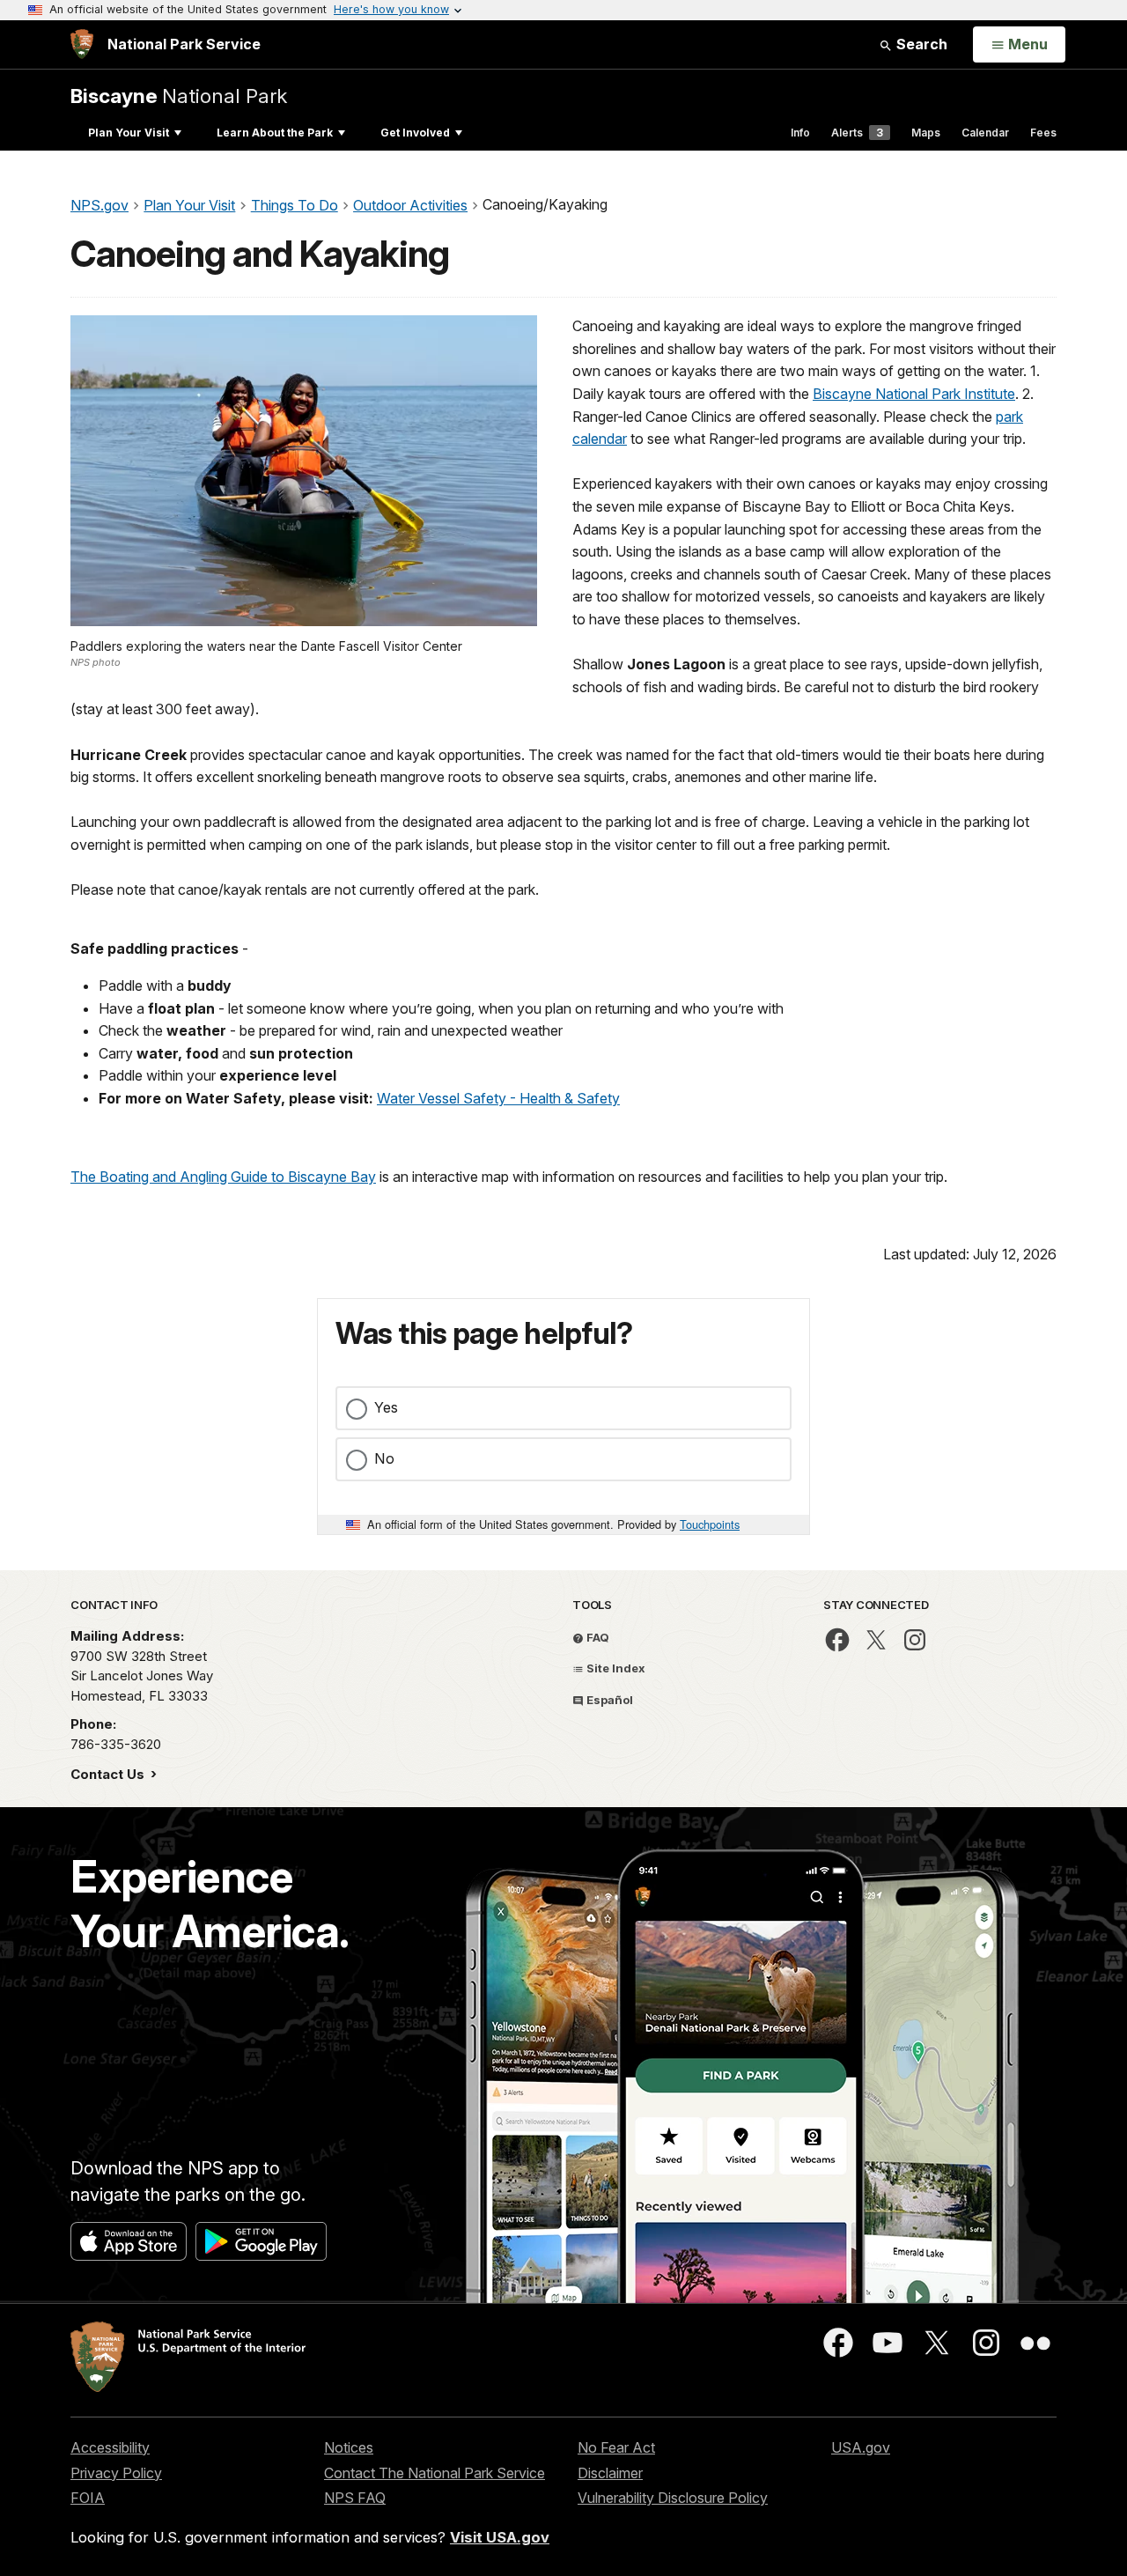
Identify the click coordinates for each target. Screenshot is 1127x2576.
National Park (179, 96)
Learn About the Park (275, 133)
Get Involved (415, 133)
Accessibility (110, 2447)
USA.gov (861, 2447)
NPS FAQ (355, 2498)
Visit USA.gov (500, 2537)
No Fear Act (616, 2447)
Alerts (857, 133)
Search (920, 44)
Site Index (615, 1668)
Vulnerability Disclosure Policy (673, 2498)
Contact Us (109, 1774)
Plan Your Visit (129, 133)
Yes (386, 1407)
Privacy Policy (116, 2473)
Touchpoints (710, 1524)
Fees (1043, 133)
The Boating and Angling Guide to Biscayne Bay (223, 1177)
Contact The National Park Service (435, 2473)
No (384, 1458)
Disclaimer (610, 2473)
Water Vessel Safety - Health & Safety (498, 1098)
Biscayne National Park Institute (914, 394)
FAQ (597, 1637)
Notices (349, 2447)
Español (608, 1700)
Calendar (985, 133)
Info (800, 133)
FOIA (88, 2498)
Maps (926, 133)
